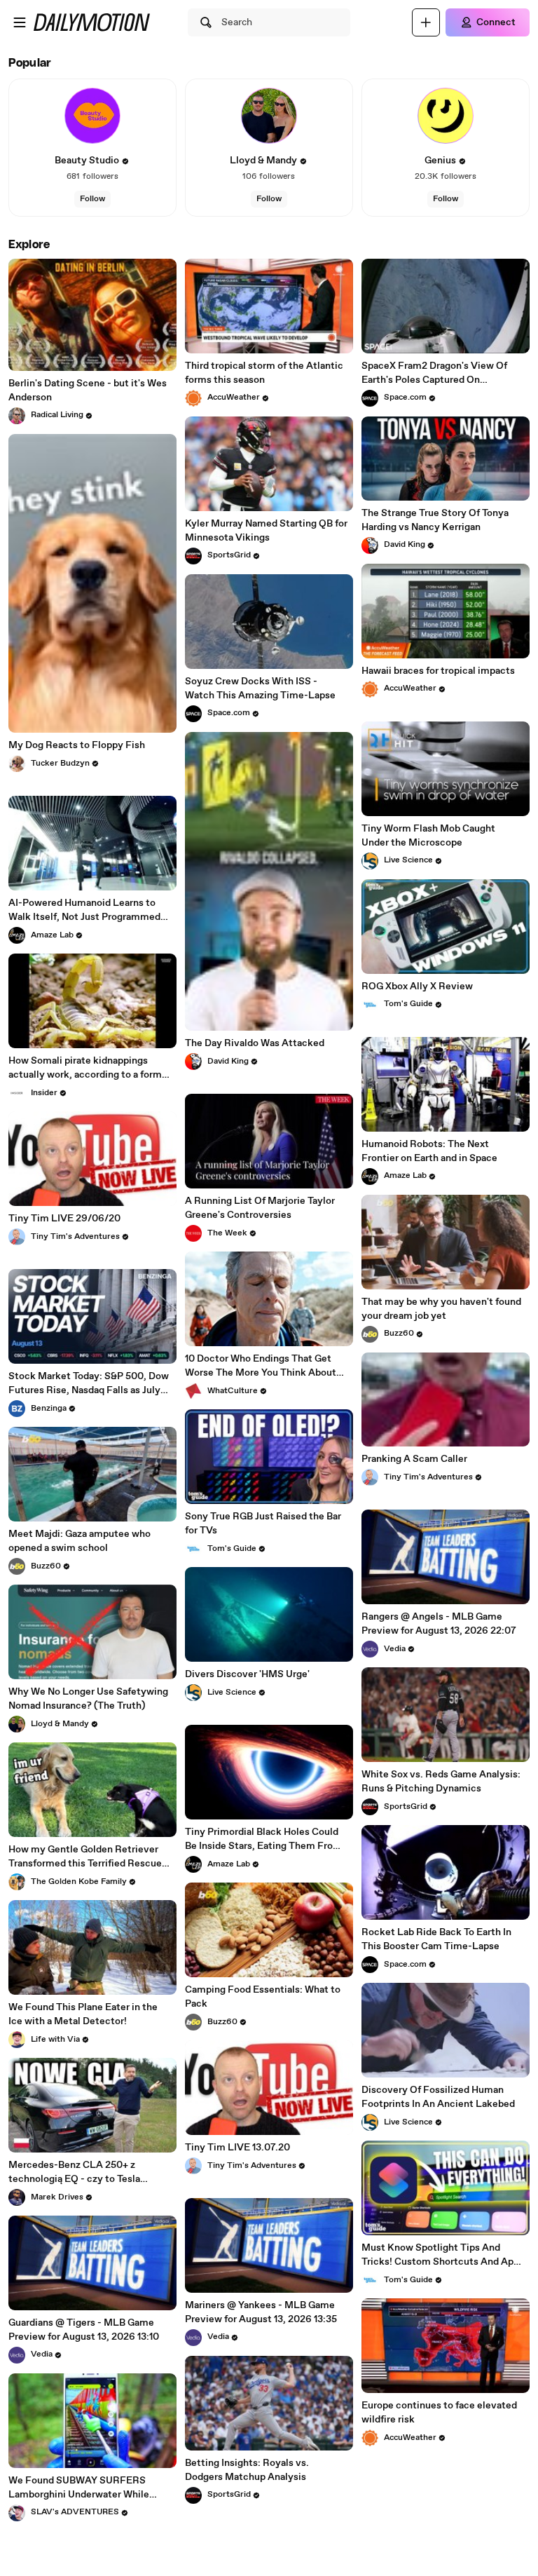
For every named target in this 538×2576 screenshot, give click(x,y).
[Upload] (426, 22)
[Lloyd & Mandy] (269, 116)
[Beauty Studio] (92, 116)
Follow (92, 199)
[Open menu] (20, 22)
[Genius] (446, 116)
